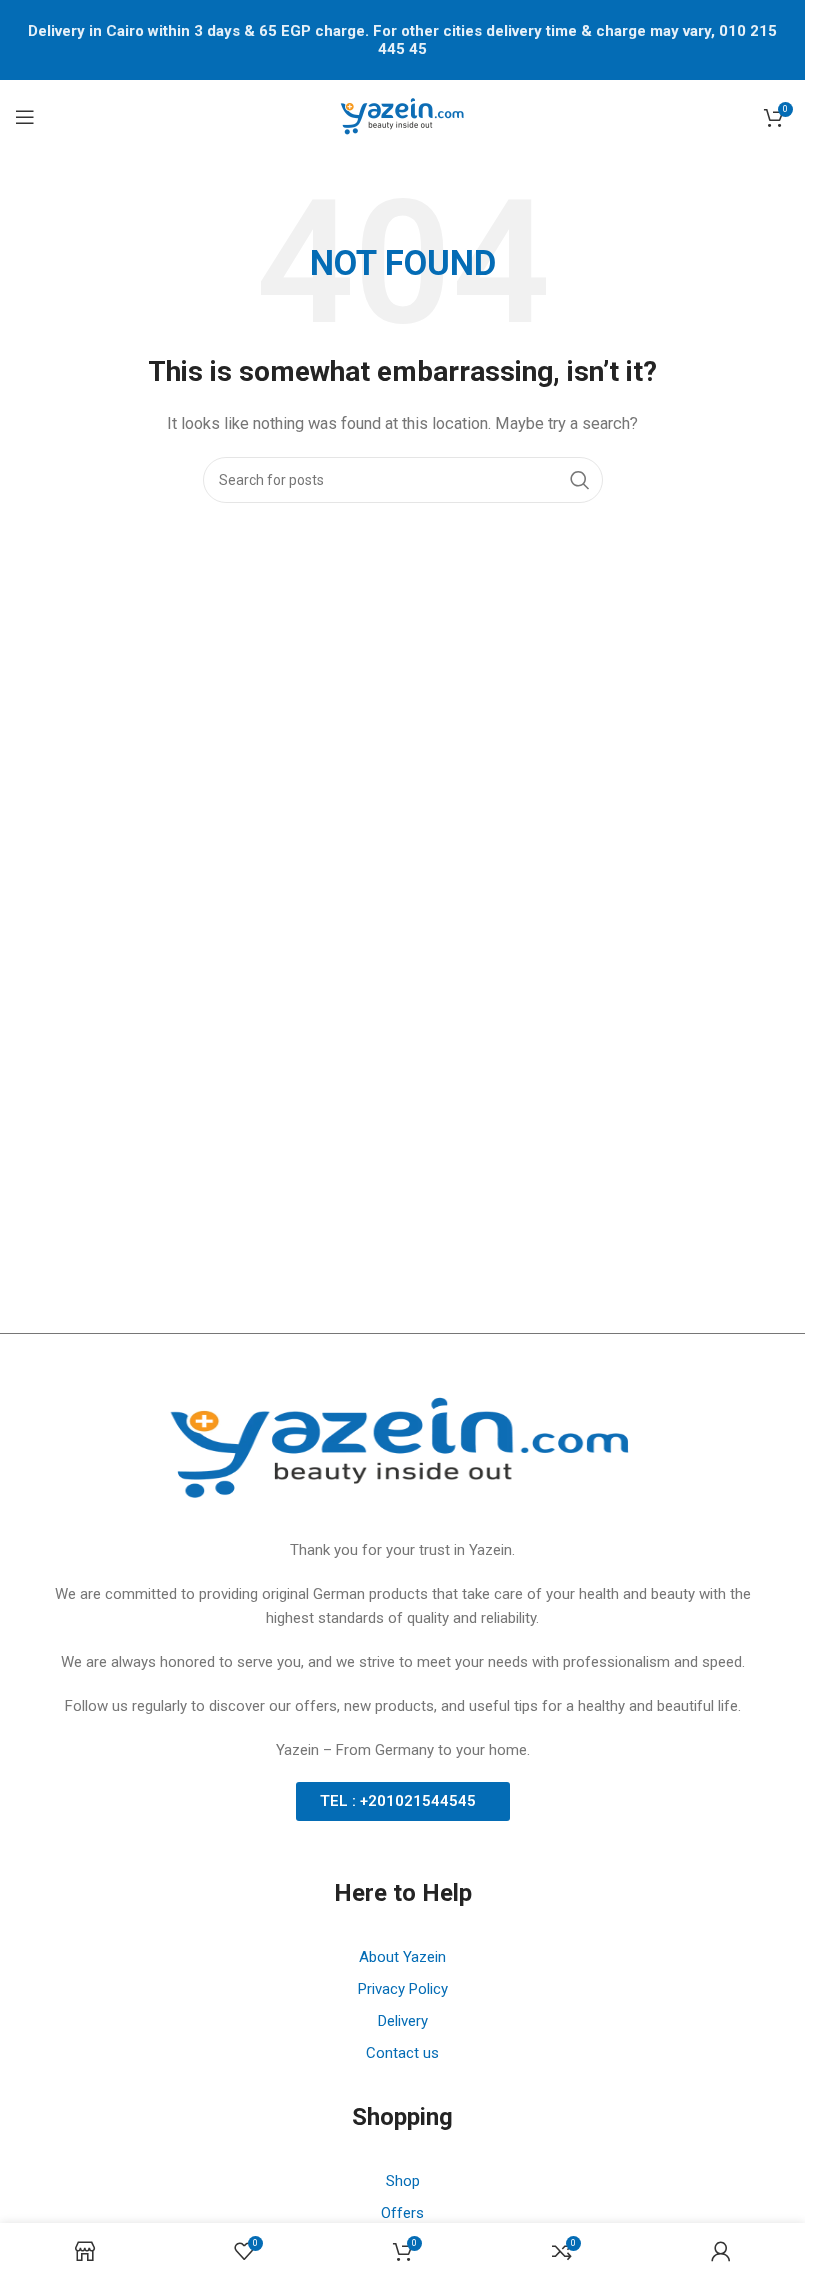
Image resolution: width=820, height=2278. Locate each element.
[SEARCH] (580, 480)
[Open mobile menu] (25, 117)
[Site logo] (403, 116)
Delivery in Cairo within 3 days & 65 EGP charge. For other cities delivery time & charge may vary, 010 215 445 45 (402, 40)
